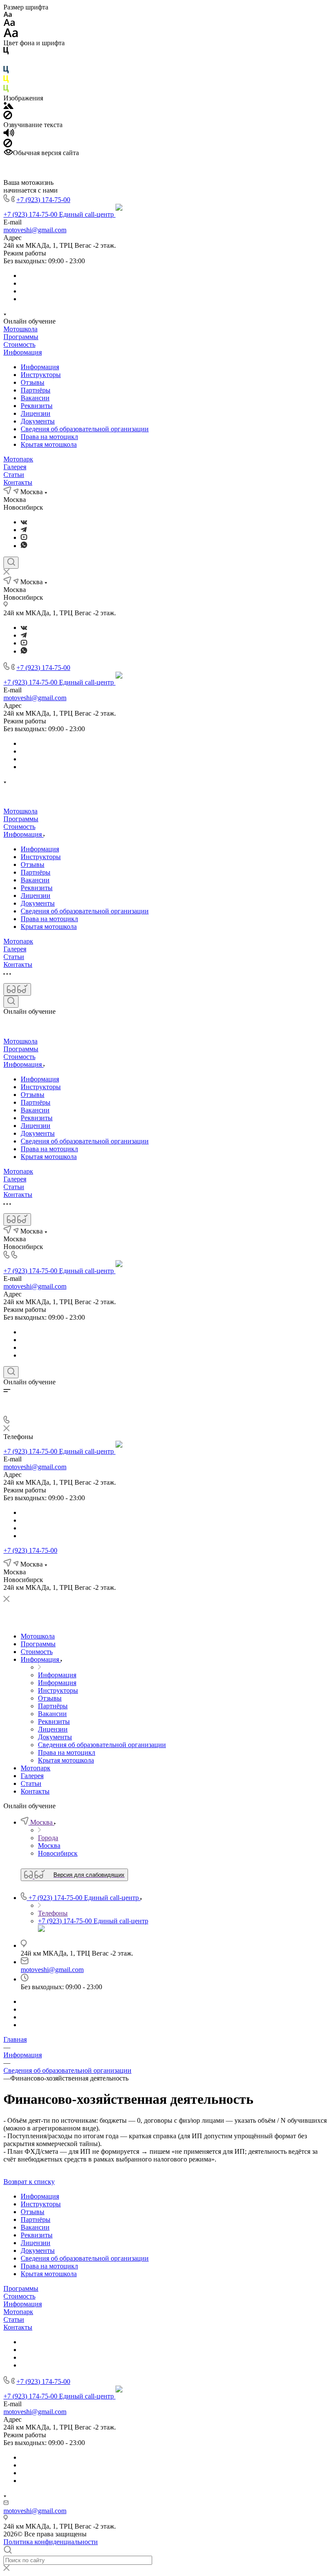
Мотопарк (18, 459)
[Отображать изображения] (8, 107)
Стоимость (19, 344)
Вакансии (35, 398)
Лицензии (36, 413)
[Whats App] (24, 546)
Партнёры (36, 390)
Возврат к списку (29, 2182)
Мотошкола (20, 329)
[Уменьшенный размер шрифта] (8, 15)
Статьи (14, 475)
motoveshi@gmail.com (35, 230)
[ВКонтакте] (24, 522)
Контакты (18, 482)
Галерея (15, 467)
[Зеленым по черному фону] (6, 90)
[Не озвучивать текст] (8, 145)
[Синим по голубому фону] (6, 71)
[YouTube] (24, 537)
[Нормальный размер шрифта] (9, 24)
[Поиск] (11, 563)
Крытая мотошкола (49, 444)
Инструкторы (41, 375)
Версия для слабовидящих (89, 1875)
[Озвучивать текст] (9, 135)
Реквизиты (37, 406)
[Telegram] (24, 530)
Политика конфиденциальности (51, 2542)
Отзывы (33, 382)
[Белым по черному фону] (6, 62)
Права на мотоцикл (49, 437)
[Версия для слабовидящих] (17, 989)
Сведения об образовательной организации (85, 429)
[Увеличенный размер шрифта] (11, 35)
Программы (21, 337)
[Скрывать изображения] (8, 117)
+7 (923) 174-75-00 (43, 200)
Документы (38, 421)
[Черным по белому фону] (6, 52)
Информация (23, 352)
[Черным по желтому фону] (6, 81)
